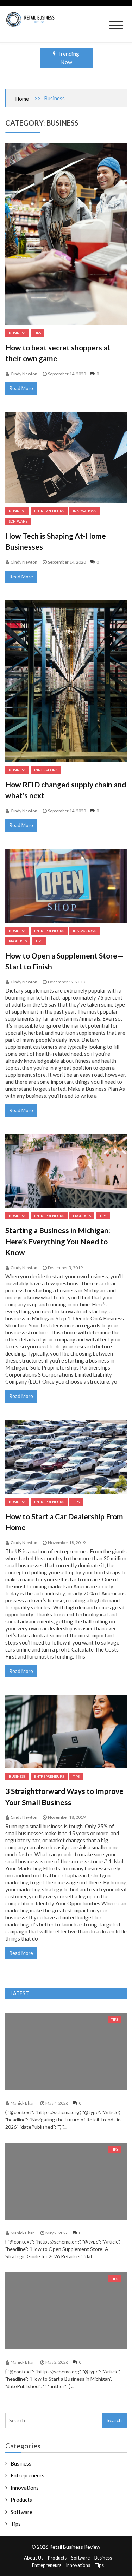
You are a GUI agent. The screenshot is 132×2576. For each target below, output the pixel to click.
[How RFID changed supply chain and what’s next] (66, 681)
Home (22, 99)
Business (17, 333)
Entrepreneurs (49, 511)
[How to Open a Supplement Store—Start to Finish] (66, 886)
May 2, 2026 (57, 2233)
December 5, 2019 (65, 1268)
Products (18, 941)
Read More (21, 388)
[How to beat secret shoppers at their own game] (66, 234)
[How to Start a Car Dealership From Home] (66, 1457)
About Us (34, 2558)
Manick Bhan (23, 2103)
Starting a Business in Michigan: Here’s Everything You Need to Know (58, 1241)
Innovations (84, 511)
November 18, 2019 (67, 1543)
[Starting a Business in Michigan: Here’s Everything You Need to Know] (66, 1171)
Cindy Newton (24, 374)
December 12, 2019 (67, 982)
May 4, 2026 (57, 2103)
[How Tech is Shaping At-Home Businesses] (66, 458)
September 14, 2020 (67, 374)
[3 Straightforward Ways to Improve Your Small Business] (66, 1732)
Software (18, 521)
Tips (37, 333)
